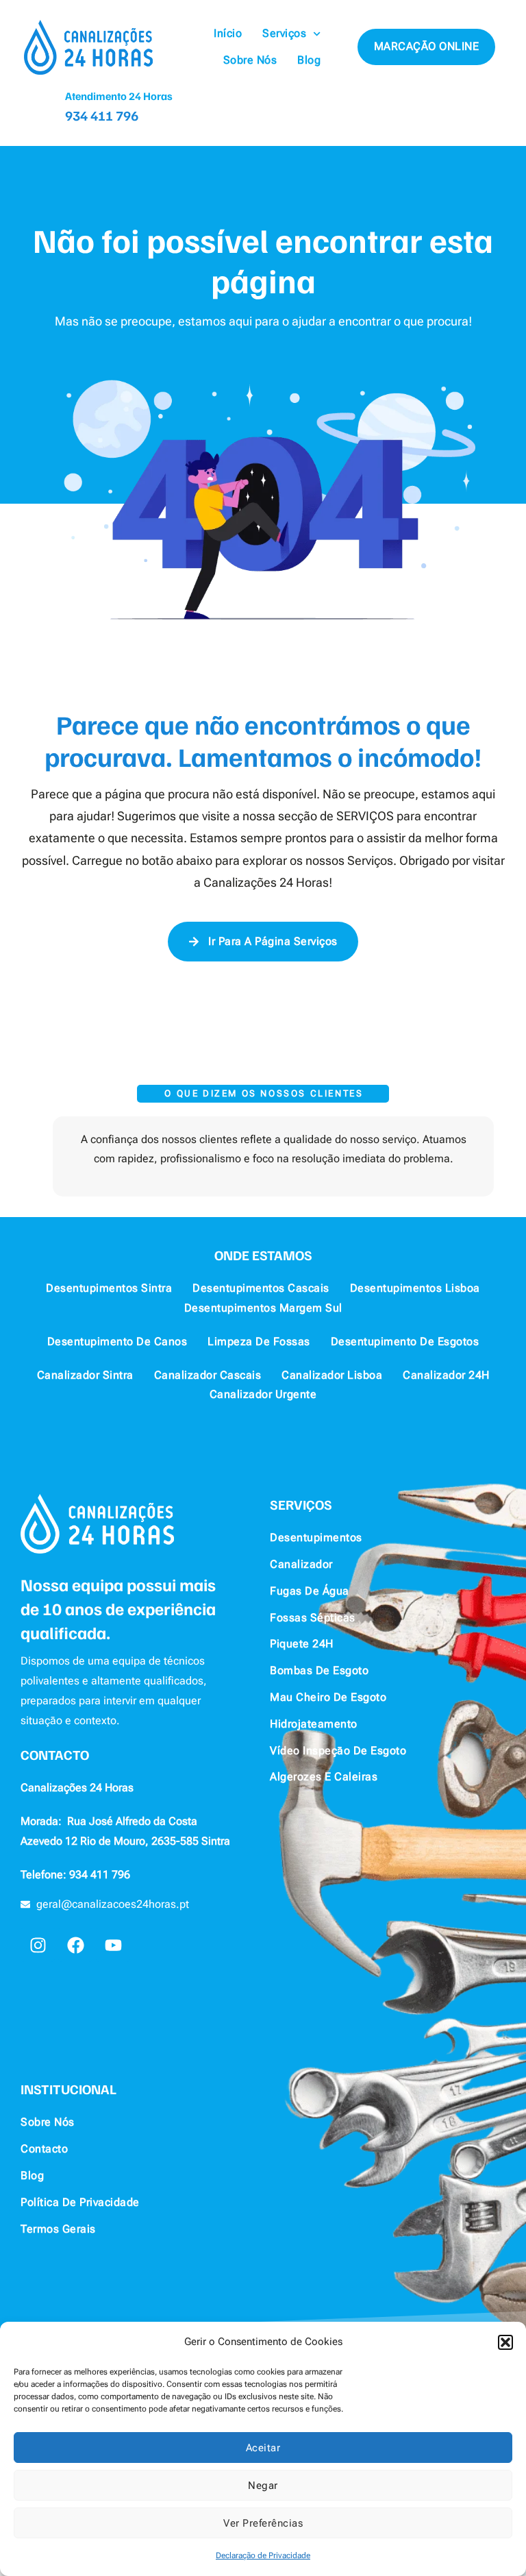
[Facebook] (75, 1945)
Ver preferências (263, 2523)
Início (228, 33)
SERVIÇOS (301, 1504)
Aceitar (263, 2448)
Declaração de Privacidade (263, 2555)
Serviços (284, 33)
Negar (263, 2486)
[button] (505, 2342)
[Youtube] (113, 1945)
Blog (309, 60)
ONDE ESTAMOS (263, 1255)
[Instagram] (38, 1945)
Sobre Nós (250, 60)
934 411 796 (102, 115)
